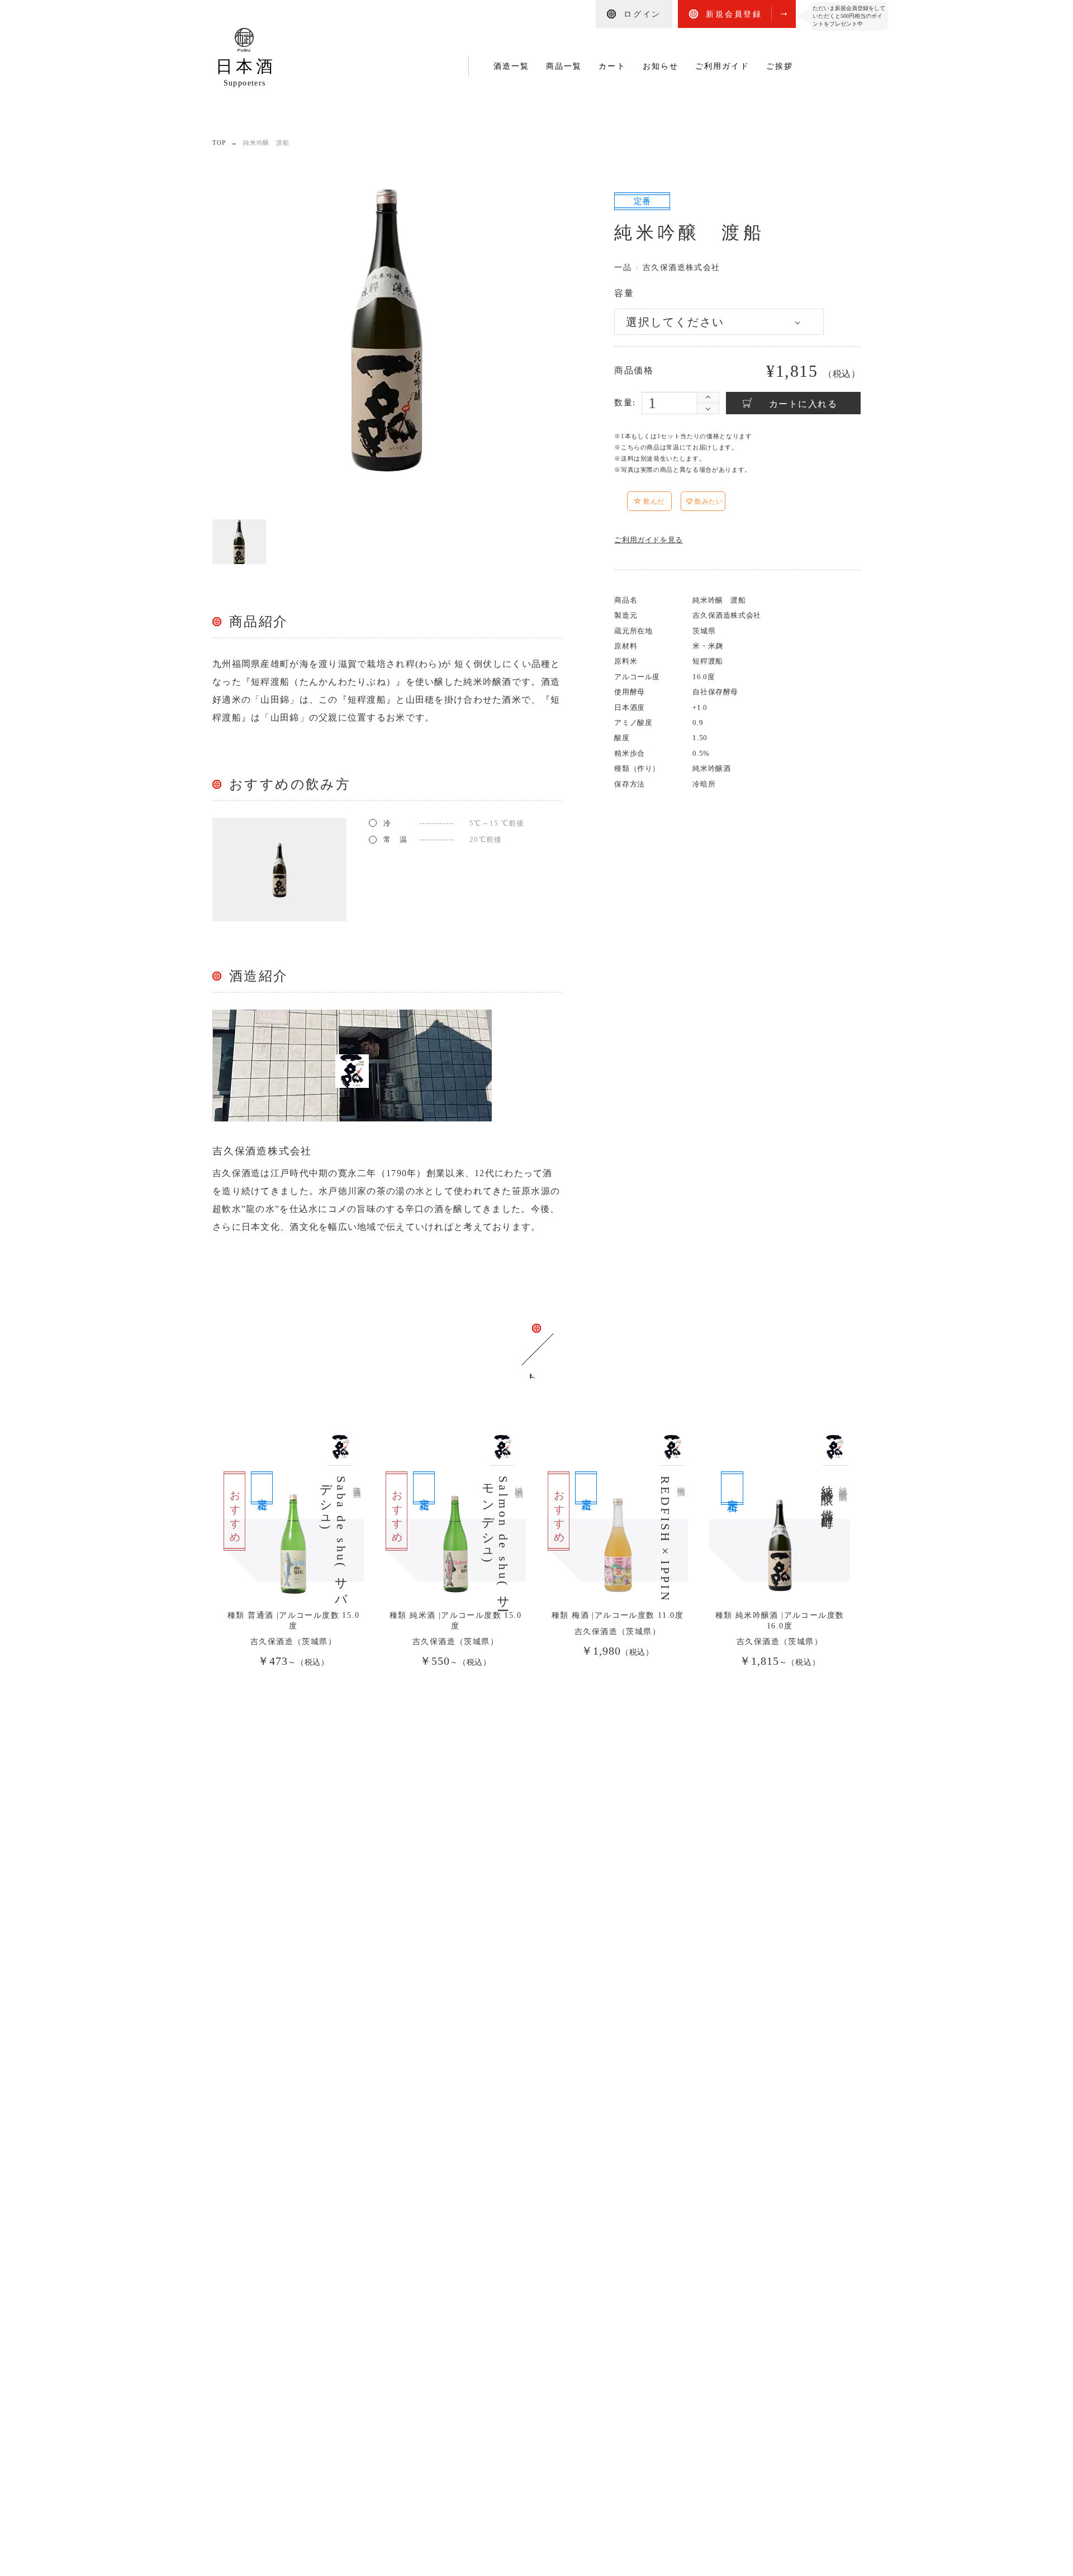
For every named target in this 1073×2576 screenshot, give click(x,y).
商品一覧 (564, 66)
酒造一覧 (511, 66)
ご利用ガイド (722, 66)
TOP (219, 143)
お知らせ (661, 66)
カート (612, 66)
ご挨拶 (780, 66)
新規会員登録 (734, 14)
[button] (676, 503)
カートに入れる (803, 404)
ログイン (642, 14)
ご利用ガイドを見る (649, 540)
